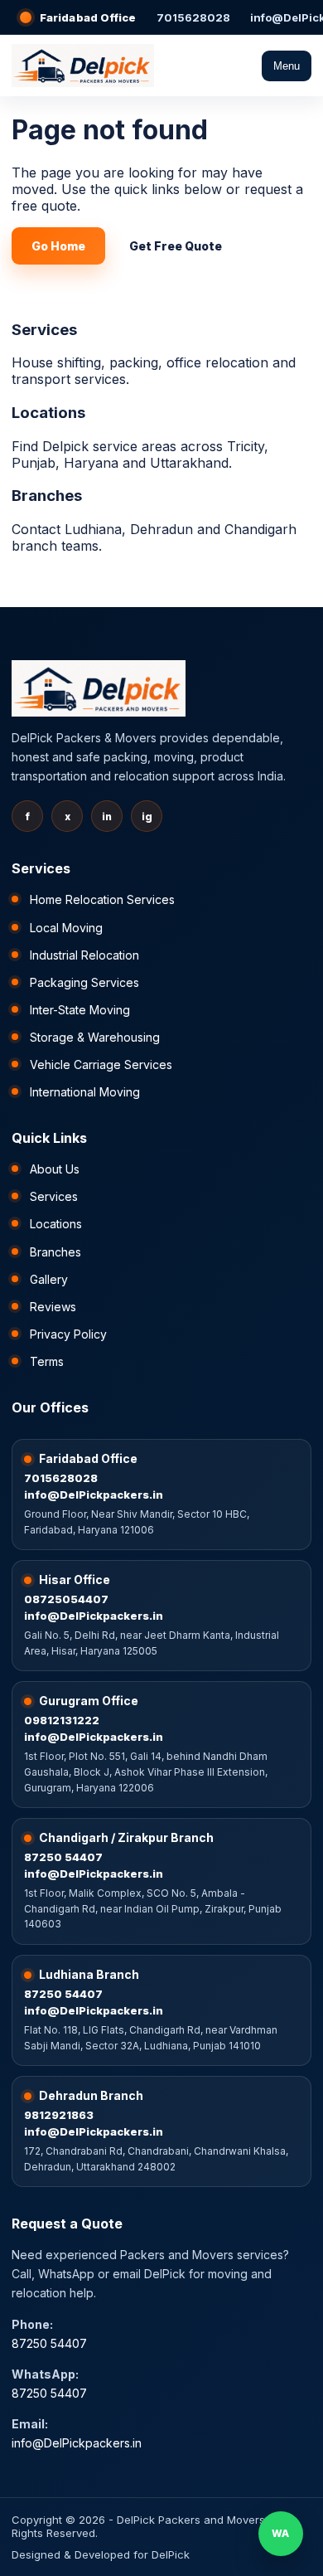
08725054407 (66, 1599)
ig (147, 817)
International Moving (85, 1092)
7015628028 (193, 17)
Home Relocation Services (102, 899)
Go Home (58, 246)
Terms (47, 1361)
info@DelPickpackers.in (94, 1495)
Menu (287, 66)
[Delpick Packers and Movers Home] (83, 66)
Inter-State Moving (80, 1010)
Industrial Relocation (84, 955)
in (107, 817)
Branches (55, 1252)
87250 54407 (63, 1857)
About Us (55, 1169)
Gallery (49, 1279)
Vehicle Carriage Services (101, 1064)
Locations (56, 1224)
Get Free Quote (176, 246)
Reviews (53, 1307)
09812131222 (62, 1720)
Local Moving (66, 928)
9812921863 (59, 2115)
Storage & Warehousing (95, 1037)
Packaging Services (84, 982)
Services (54, 1196)
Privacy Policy (68, 1334)
